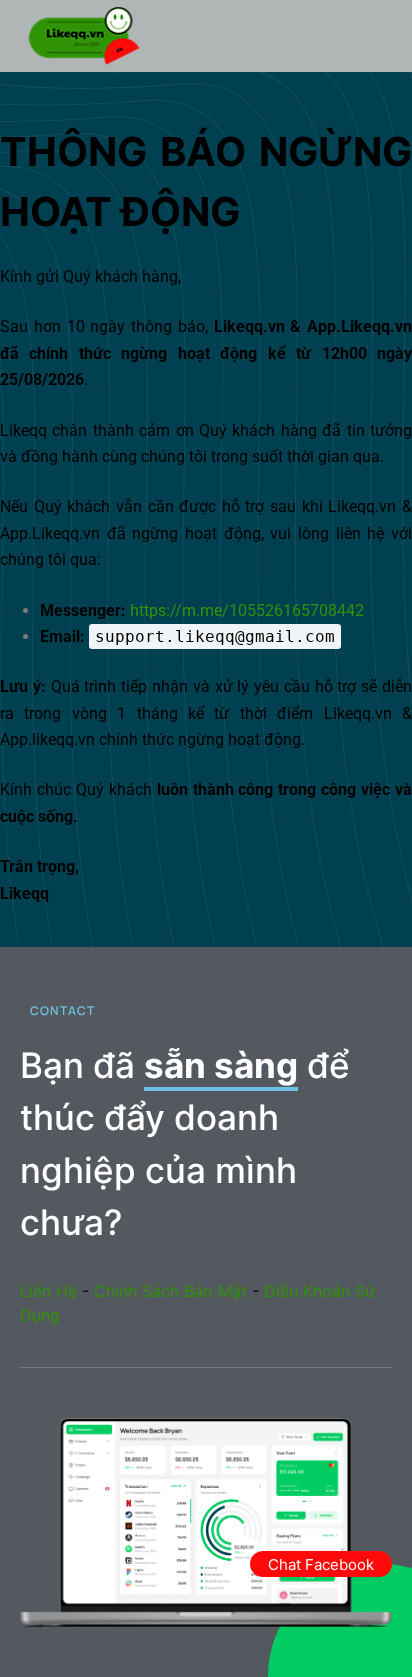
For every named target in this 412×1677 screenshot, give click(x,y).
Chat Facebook (321, 1564)
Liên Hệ (48, 1291)
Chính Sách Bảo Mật (170, 1291)
